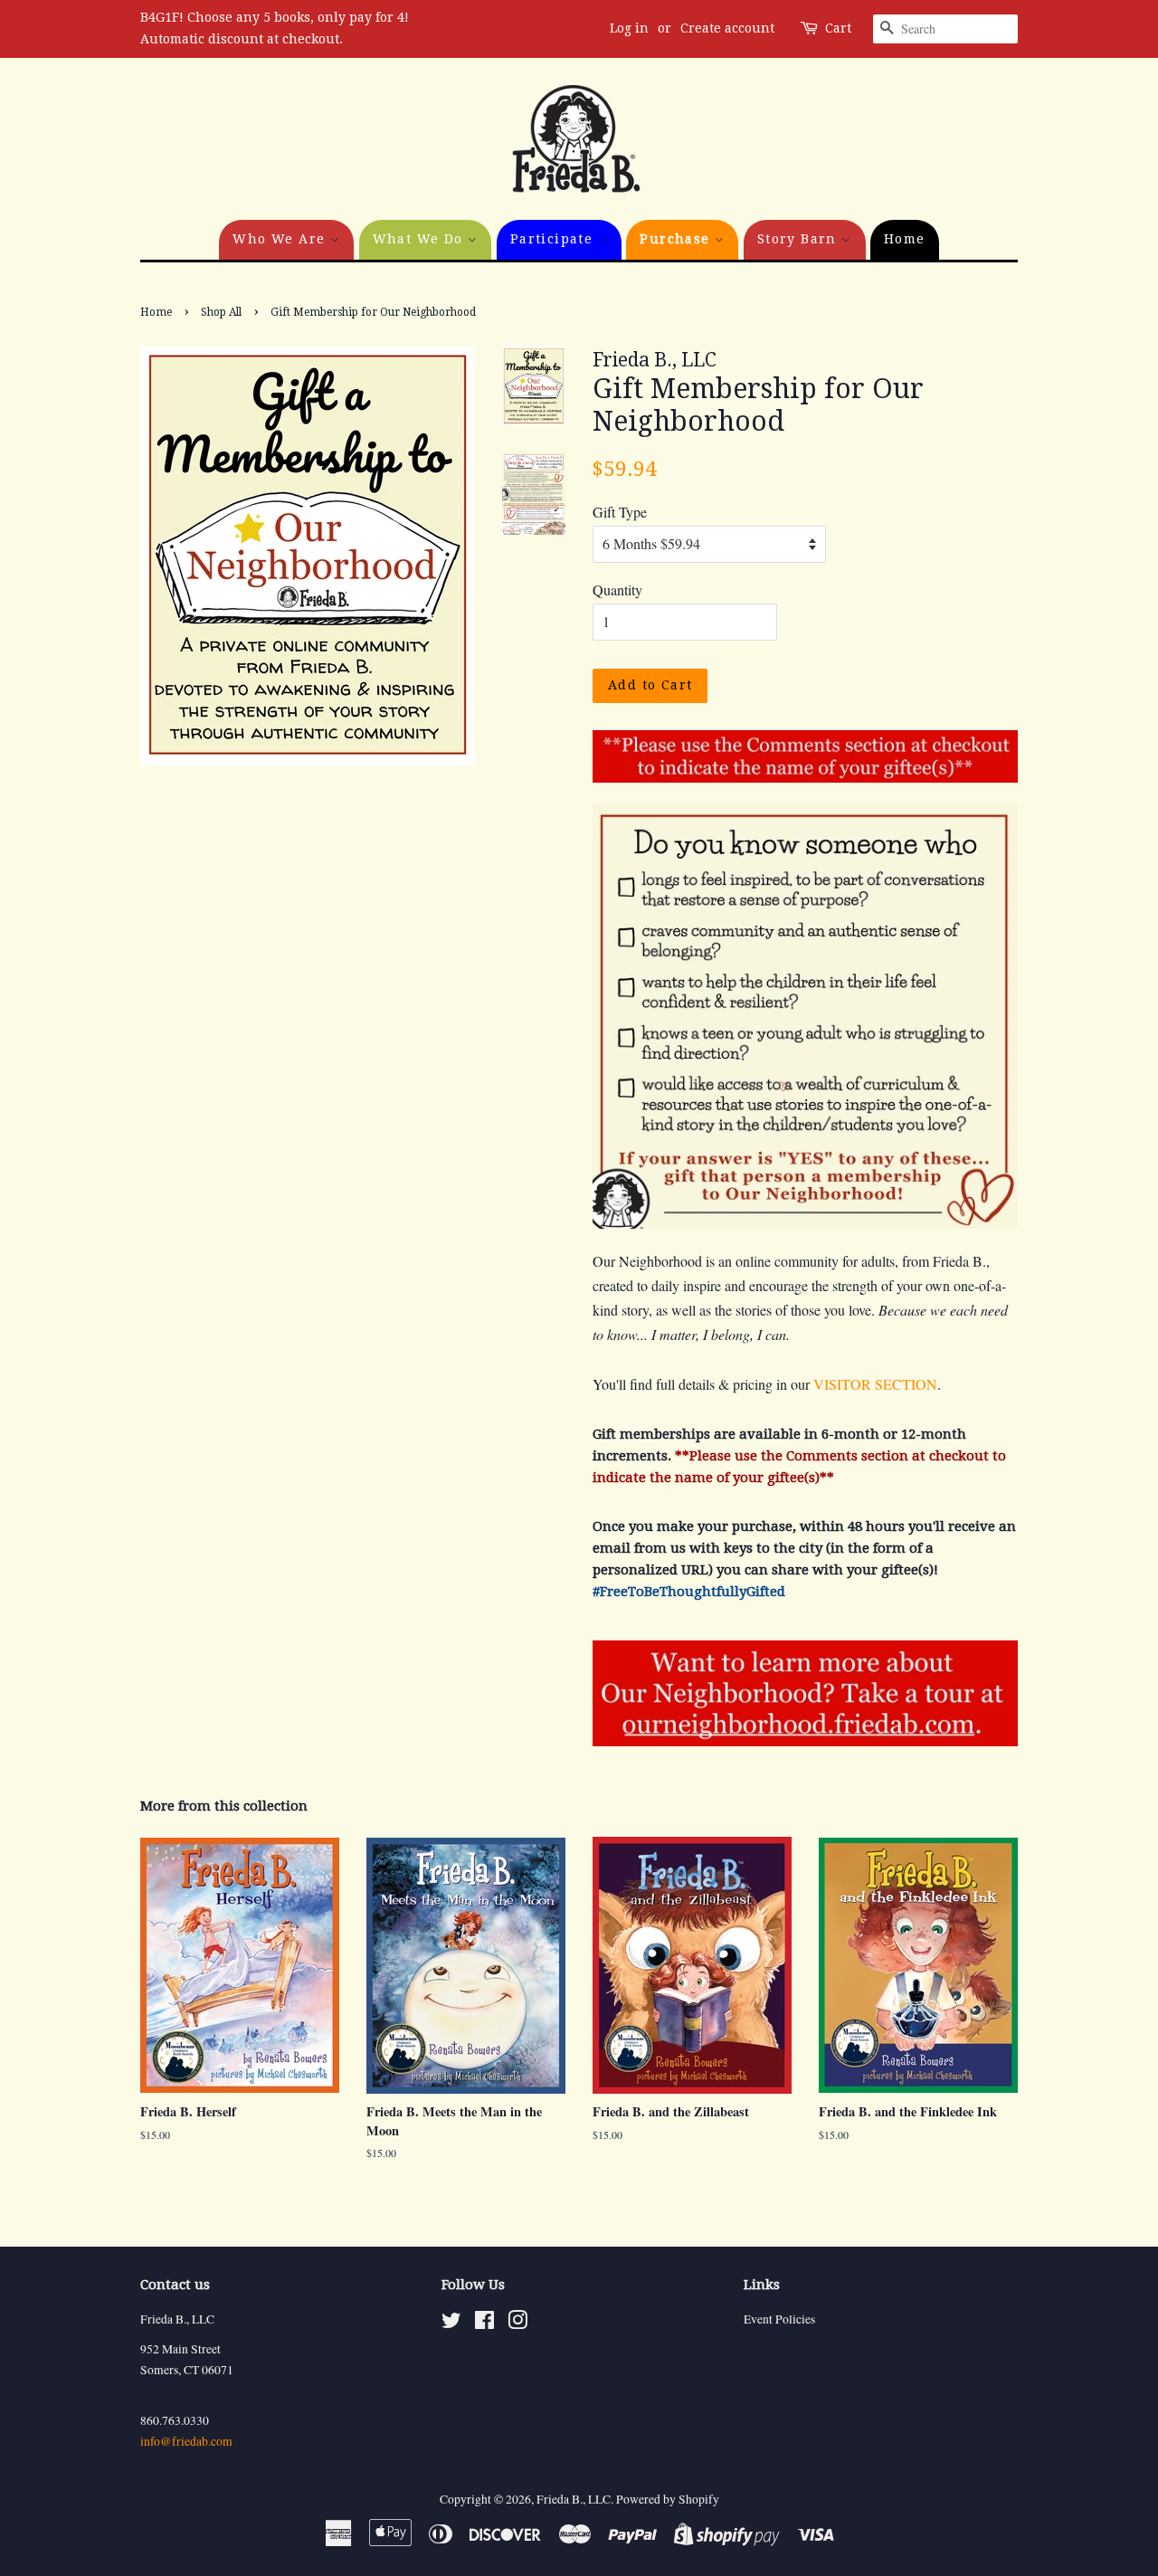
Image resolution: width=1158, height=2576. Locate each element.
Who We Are (281, 239)
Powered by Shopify (668, 2499)
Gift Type (620, 512)
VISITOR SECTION (875, 1384)
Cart (838, 28)
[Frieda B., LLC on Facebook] (484, 2324)
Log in (629, 28)
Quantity (617, 589)
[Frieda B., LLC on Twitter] (451, 2324)
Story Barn (799, 239)
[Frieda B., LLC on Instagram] (517, 2324)
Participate (554, 239)
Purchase (677, 239)
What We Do (420, 239)
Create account (727, 28)
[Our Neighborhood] (805, 1740)
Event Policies (779, 2319)
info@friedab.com (186, 2441)
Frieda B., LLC (574, 2499)
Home (905, 239)
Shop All (221, 312)
